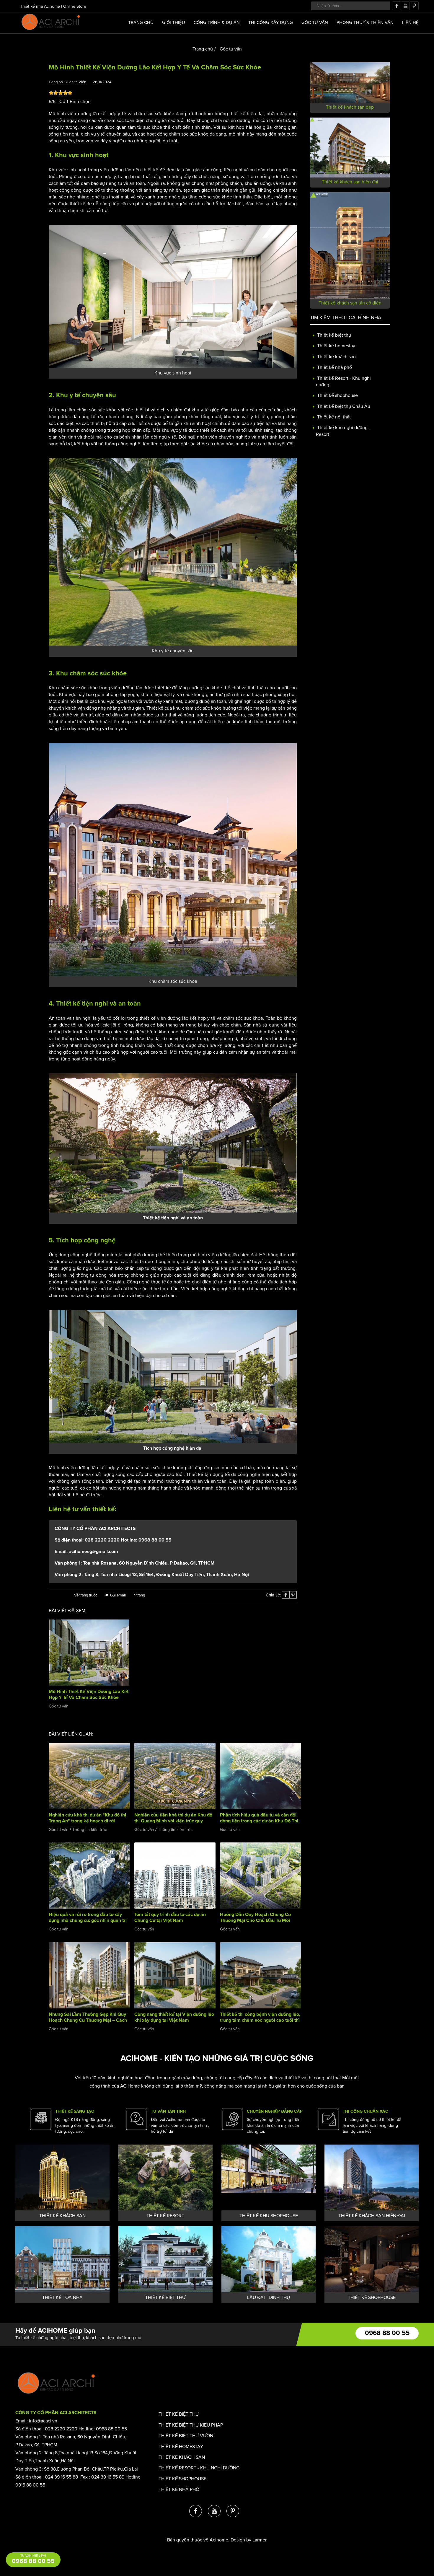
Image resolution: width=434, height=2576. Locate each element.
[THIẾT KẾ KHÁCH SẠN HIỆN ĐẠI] (372, 2177)
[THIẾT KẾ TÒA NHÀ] (62, 2259)
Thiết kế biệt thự (333, 335)
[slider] (61, 93)
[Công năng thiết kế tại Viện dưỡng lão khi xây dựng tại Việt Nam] (175, 1975)
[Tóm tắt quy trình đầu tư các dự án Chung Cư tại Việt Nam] (175, 1875)
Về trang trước (86, 1595)
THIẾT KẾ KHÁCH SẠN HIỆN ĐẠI (372, 2216)
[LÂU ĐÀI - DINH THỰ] (269, 2259)
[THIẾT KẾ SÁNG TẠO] (41, 2119)
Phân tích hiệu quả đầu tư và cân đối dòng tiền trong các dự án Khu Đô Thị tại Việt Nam (259, 1821)
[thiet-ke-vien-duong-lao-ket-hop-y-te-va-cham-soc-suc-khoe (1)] (173, 859)
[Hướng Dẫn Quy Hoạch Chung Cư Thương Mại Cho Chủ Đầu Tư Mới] (261, 1875)
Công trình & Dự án (217, 22)
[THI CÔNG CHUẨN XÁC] (328, 2119)
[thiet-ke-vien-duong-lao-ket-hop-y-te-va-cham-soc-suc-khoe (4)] (173, 1143)
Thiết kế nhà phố (334, 367)
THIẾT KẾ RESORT (165, 2216)
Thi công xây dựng (271, 22)
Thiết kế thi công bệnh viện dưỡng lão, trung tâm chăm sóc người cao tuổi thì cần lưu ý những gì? (260, 2020)
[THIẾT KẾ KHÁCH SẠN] (62, 2177)
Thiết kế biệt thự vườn (186, 2436)
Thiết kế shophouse (337, 396)
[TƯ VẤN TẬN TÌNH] (136, 2119)
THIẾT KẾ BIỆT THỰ (165, 2298)
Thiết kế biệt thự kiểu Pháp (191, 2425)
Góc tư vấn (315, 22)
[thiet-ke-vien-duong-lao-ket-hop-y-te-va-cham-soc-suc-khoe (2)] (173, 296)
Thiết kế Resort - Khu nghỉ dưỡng (199, 2468)
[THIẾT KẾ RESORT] (165, 2177)
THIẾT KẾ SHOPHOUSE (372, 2298)
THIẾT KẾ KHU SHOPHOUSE (269, 2216)
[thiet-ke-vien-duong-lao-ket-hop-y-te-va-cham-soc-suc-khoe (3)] (173, 551)
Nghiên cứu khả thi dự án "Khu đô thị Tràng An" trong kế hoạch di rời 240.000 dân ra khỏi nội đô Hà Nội (87, 1821)
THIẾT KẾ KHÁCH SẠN (62, 2216)
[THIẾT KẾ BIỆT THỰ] (165, 2259)
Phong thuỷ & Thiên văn (365, 22)
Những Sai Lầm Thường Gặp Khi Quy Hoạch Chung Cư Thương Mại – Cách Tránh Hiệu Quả (88, 2020)
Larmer (260, 2540)
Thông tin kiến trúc (90, 1830)
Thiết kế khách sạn (336, 357)
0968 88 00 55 (387, 2333)
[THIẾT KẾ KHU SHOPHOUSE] (269, 2177)
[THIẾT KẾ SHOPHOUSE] (372, 2259)
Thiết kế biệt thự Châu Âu (343, 406)
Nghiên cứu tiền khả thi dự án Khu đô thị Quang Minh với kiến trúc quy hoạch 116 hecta (173, 1821)
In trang (139, 1595)
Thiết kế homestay (336, 346)
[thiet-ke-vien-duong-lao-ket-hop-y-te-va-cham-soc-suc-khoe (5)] (173, 1376)
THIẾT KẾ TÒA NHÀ (62, 2298)
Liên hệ (410, 22)
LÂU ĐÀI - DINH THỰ (269, 2298)
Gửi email (118, 1595)
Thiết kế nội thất (333, 417)
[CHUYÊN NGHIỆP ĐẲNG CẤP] (232, 2119)
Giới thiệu (174, 22)
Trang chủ (141, 22)
